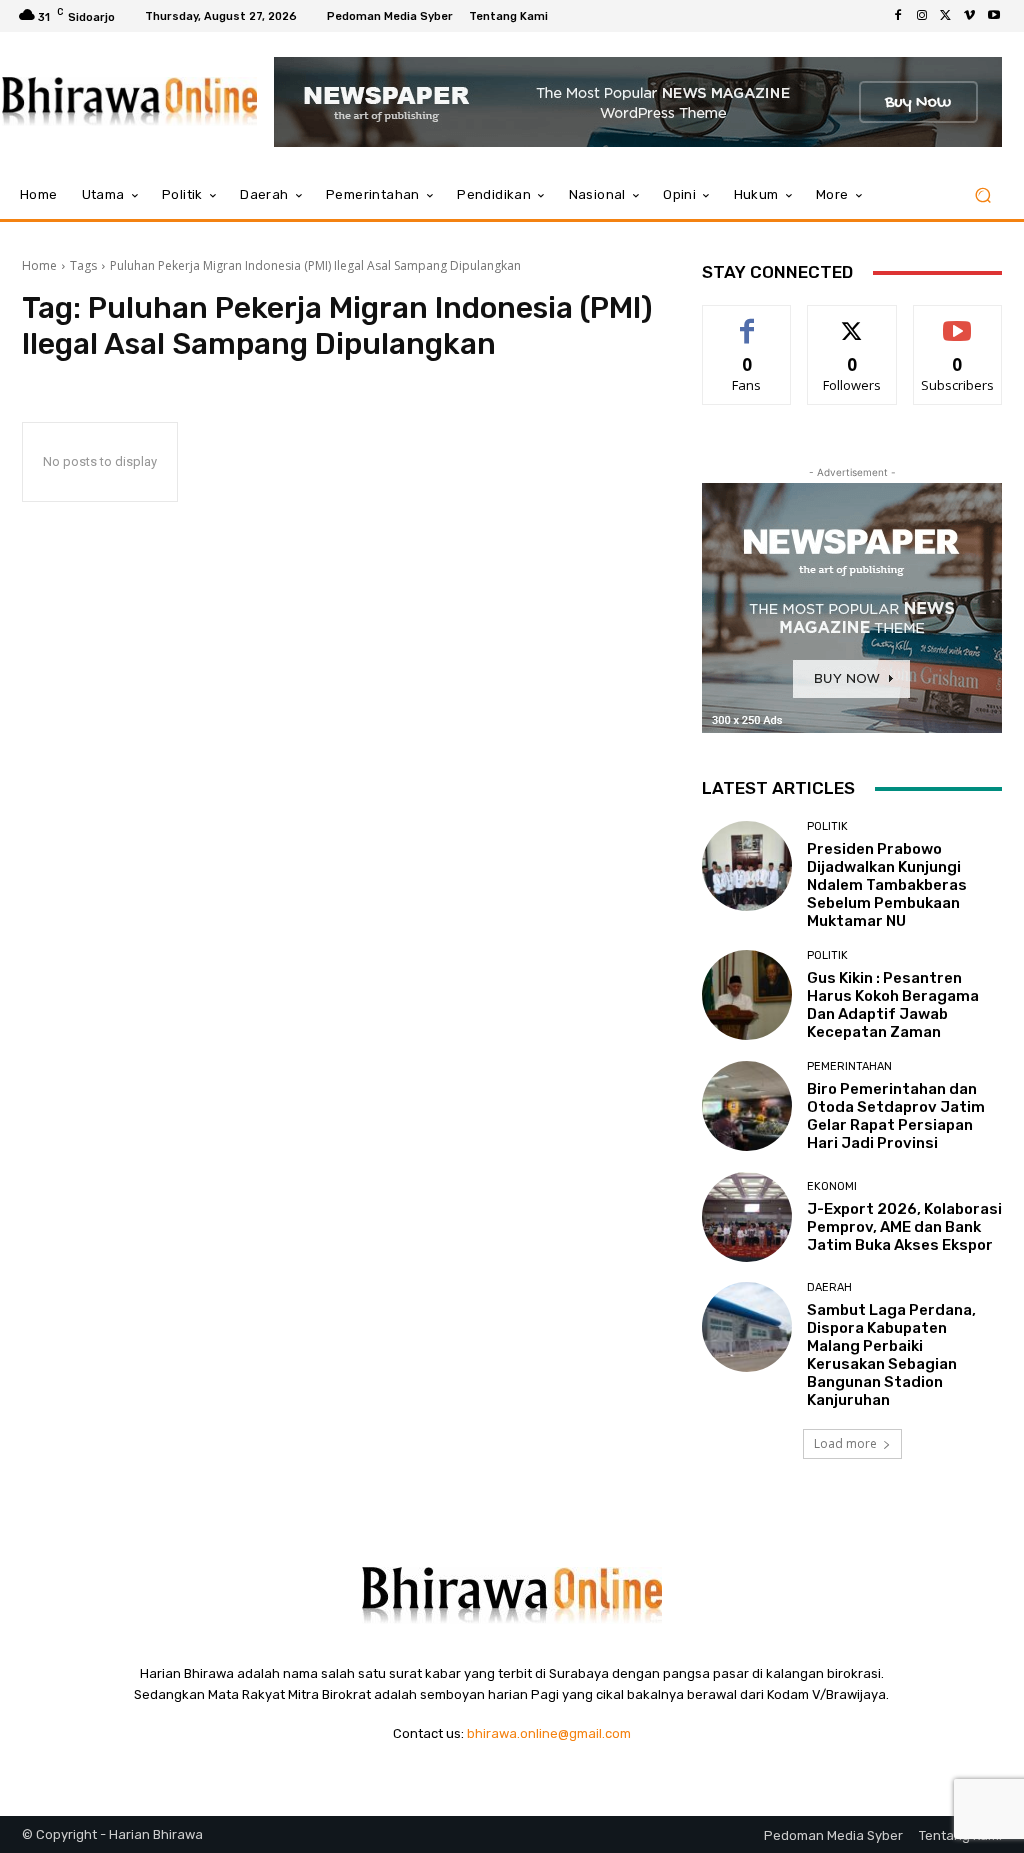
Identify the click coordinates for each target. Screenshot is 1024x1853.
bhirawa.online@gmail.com (549, 1733)
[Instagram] (922, 16)
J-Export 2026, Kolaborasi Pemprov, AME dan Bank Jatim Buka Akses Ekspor (904, 1227)
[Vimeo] (970, 16)
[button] (982, 195)
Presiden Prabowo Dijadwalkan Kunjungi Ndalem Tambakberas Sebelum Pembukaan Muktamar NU (887, 885)
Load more (845, 1443)
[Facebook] (898, 16)
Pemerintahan (849, 1066)
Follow (852, 320)
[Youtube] (994, 16)
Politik (827, 826)
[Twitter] (946, 16)
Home (39, 265)
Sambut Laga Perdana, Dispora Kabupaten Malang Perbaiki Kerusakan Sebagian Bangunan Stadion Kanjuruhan (891, 1355)
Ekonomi (832, 1186)
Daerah (829, 1287)
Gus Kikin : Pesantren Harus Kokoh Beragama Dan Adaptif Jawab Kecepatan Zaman (893, 1005)
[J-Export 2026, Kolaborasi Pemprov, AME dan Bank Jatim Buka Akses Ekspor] (747, 1217)
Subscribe (958, 320)
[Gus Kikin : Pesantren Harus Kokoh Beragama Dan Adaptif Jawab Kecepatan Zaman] (747, 995)
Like (747, 320)
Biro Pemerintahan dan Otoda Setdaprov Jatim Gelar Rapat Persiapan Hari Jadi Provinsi (896, 1116)
